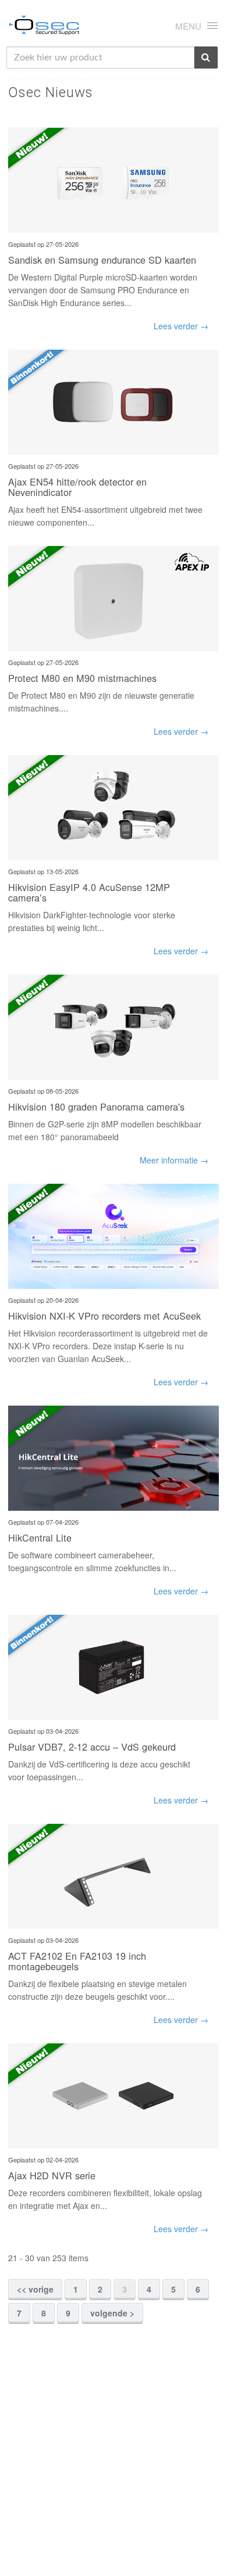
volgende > (112, 2313)
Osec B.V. (44, 27)
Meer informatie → (174, 1160)
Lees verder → (181, 326)
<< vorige (35, 2289)
